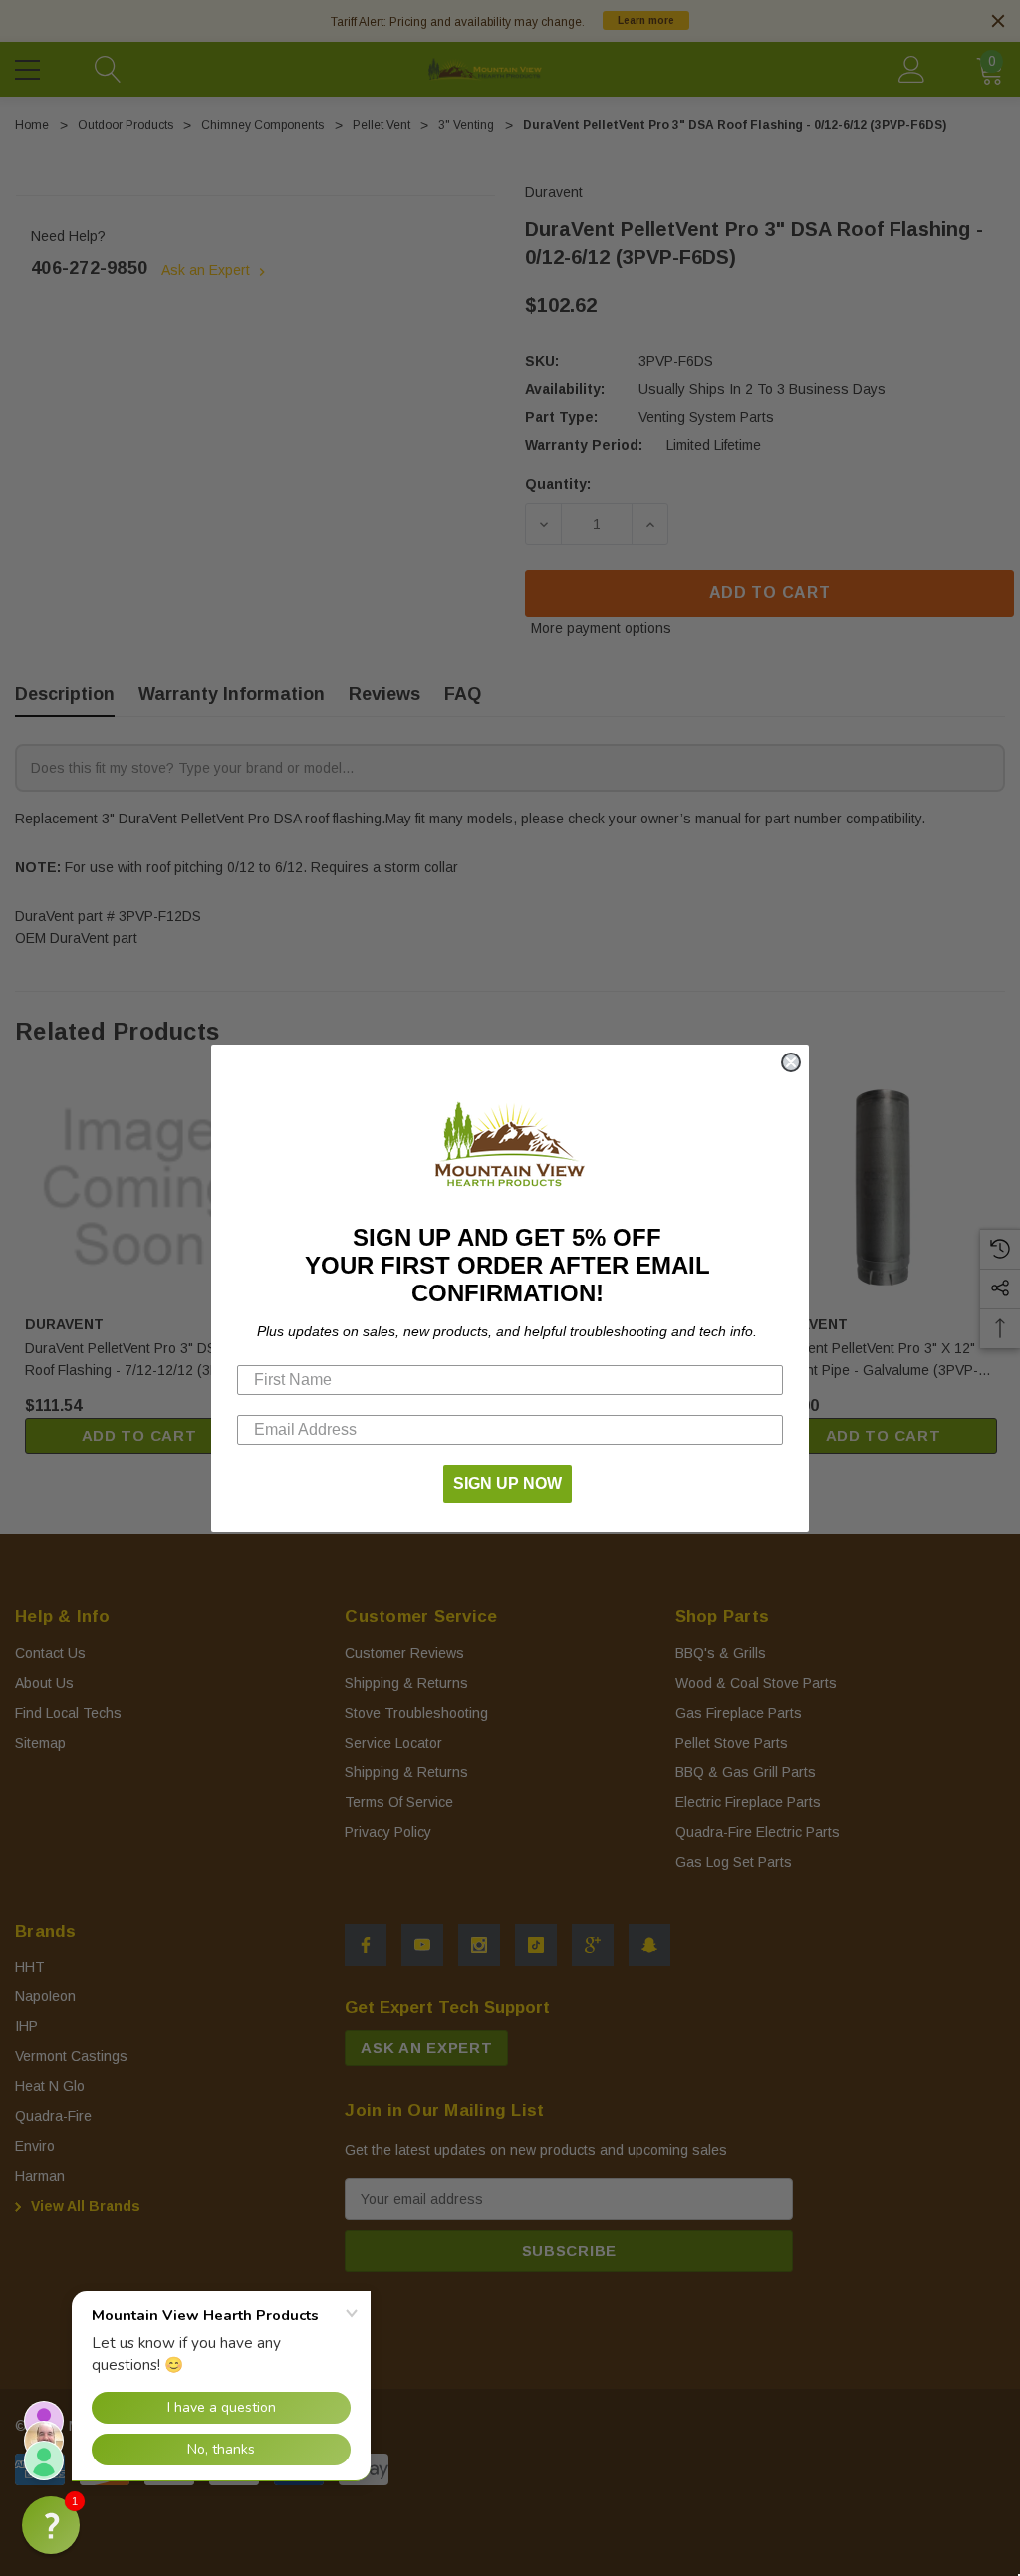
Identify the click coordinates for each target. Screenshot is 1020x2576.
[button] (51, 2525)
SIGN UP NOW (508, 1483)
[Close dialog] (791, 1062)
